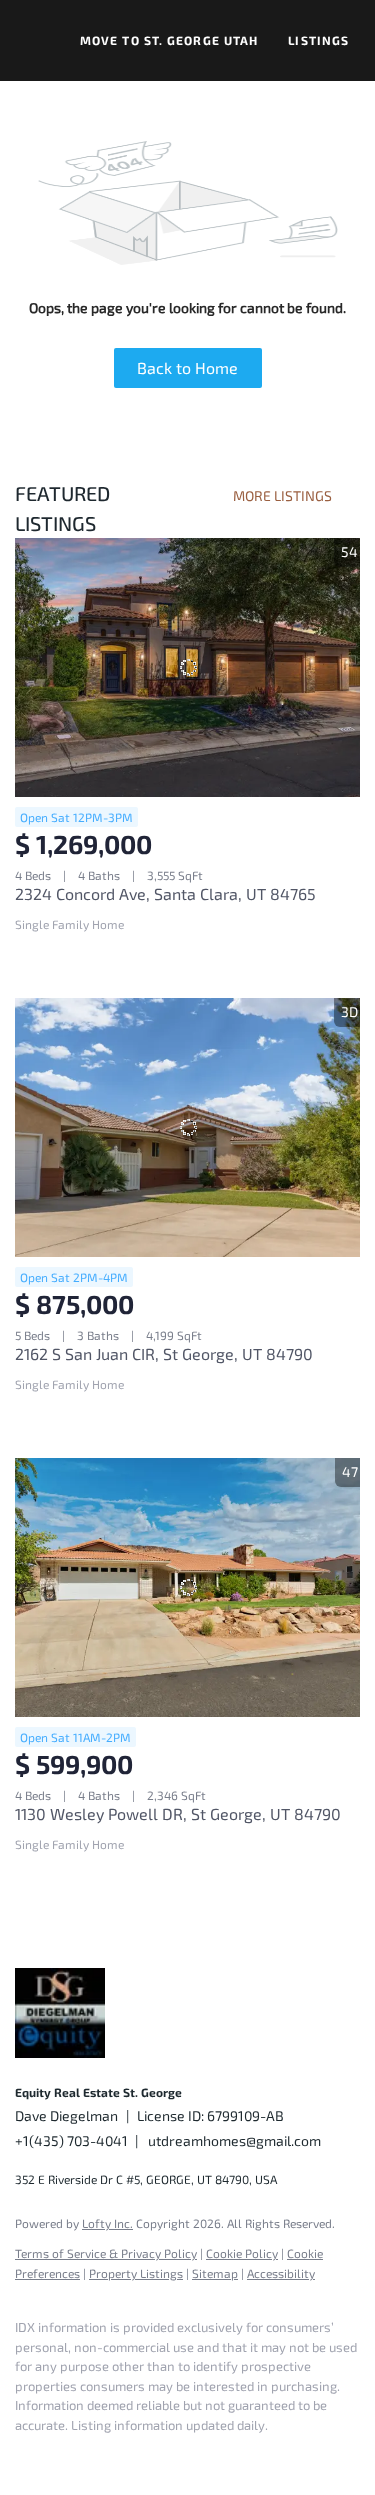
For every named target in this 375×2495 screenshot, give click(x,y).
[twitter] (105, 2455)
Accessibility (281, 2273)
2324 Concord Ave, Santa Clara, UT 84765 (165, 893)
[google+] (225, 2455)
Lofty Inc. (107, 2223)
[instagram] (145, 2455)
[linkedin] (65, 2455)
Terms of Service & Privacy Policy (106, 2253)
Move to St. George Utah (169, 40)
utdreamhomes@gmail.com (234, 2140)
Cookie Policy (242, 2253)
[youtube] (185, 2455)
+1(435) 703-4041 (71, 2140)
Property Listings (136, 2273)
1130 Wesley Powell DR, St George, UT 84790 (178, 1813)
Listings (318, 40)
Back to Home (187, 367)
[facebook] (25, 2455)
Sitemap (215, 2273)
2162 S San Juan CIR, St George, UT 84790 (164, 1353)
